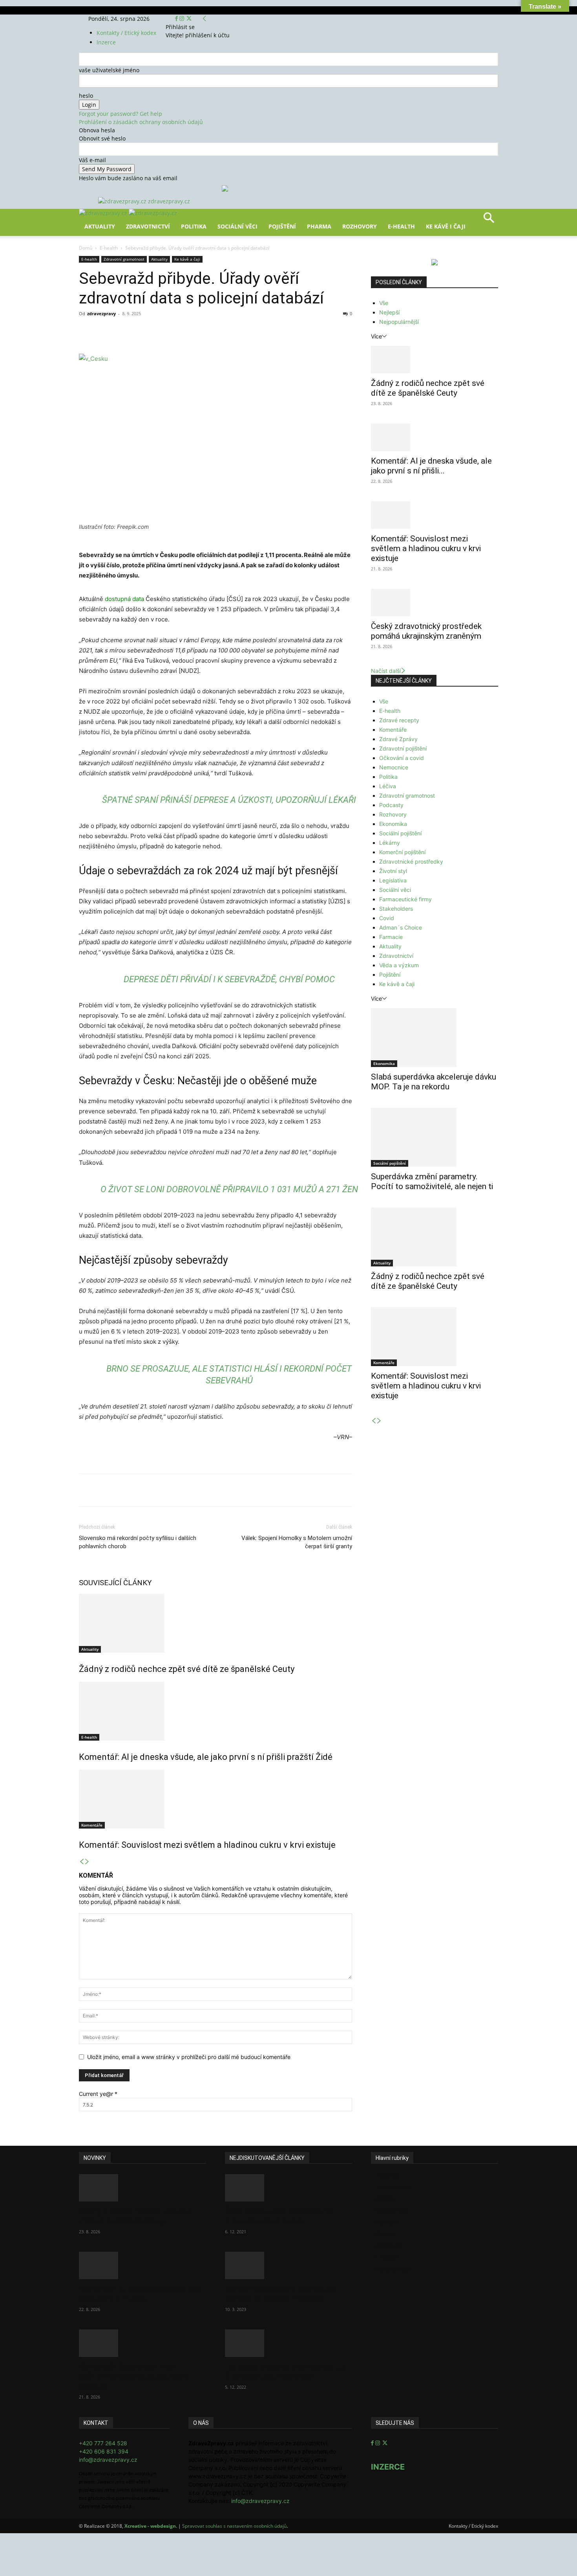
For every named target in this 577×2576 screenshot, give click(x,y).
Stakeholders (396, 909)
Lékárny (390, 843)
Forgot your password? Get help (121, 114)
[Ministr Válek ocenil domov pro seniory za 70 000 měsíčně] (288, 2265)
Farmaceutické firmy (405, 899)
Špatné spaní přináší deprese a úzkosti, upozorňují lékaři (229, 800)
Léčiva (388, 786)
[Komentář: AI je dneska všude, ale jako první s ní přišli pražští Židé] (215, 1711)
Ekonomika (393, 824)
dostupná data (124, 599)
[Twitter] (189, 19)
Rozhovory (360, 226)
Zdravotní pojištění (403, 748)
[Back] (205, 19)
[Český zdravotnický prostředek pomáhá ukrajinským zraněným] (435, 603)
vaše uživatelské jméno (109, 70)
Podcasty (391, 805)
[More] (225, 331)
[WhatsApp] (188, 331)
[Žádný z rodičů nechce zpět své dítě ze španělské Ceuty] (215, 1623)
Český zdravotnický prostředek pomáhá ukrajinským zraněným (426, 631)
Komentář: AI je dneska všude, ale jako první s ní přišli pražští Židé (206, 1757)
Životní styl (393, 871)
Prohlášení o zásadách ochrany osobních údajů (141, 122)
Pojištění (282, 226)
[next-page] (87, 1862)
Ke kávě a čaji (187, 259)
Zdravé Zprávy (398, 739)
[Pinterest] (170, 331)
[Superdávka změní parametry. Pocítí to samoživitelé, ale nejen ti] (435, 1137)
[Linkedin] (206, 331)
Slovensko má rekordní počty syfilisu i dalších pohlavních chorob (138, 1542)
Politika (194, 226)
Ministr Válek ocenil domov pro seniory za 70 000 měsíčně (281, 2294)
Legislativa (393, 880)
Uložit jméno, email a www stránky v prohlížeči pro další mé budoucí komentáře (189, 2057)
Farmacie (391, 937)
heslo (86, 96)
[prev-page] (82, 1862)
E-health (109, 248)
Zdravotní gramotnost (124, 259)
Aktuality (100, 226)
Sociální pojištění (400, 833)
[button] (489, 220)
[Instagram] (183, 19)
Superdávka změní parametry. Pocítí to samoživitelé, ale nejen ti (432, 1181)
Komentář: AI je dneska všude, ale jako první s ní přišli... (431, 466)
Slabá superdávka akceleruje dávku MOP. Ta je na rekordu (434, 1082)
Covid (387, 918)
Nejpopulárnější (399, 322)
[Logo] (104, 213)
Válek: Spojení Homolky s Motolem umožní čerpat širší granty (297, 1542)
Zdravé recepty (399, 720)
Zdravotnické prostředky (411, 861)
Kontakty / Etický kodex (126, 33)
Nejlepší (389, 312)
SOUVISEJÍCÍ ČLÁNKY (115, 1583)
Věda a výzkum (399, 965)
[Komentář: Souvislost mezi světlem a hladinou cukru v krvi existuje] (215, 1799)
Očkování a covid (402, 758)
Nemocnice (394, 767)
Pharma (319, 226)
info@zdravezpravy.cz (108, 2460)
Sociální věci (237, 226)
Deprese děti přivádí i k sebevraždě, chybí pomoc (229, 979)
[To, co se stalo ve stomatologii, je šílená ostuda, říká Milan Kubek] (288, 2343)
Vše (384, 303)
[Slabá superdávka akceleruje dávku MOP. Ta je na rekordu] (435, 1038)
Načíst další (386, 671)
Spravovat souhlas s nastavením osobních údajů (234, 2526)
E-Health (401, 226)
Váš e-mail (92, 160)
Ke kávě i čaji (446, 226)
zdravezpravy (101, 313)
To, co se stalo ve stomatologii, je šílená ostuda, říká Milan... (286, 2372)
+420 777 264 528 (103, 2443)
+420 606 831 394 (104, 2451)
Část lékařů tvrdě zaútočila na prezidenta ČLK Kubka (279, 2216)
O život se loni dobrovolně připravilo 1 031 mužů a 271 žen (229, 1189)
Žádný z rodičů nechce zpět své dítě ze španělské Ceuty (187, 1669)
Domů (86, 248)
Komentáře (92, 1825)
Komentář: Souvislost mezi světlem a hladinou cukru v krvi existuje (207, 1845)
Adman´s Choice (401, 927)
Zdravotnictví (148, 226)
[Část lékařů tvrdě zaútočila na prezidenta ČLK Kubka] (288, 2188)
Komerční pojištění (402, 852)
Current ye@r (98, 2094)
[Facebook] (177, 19)
